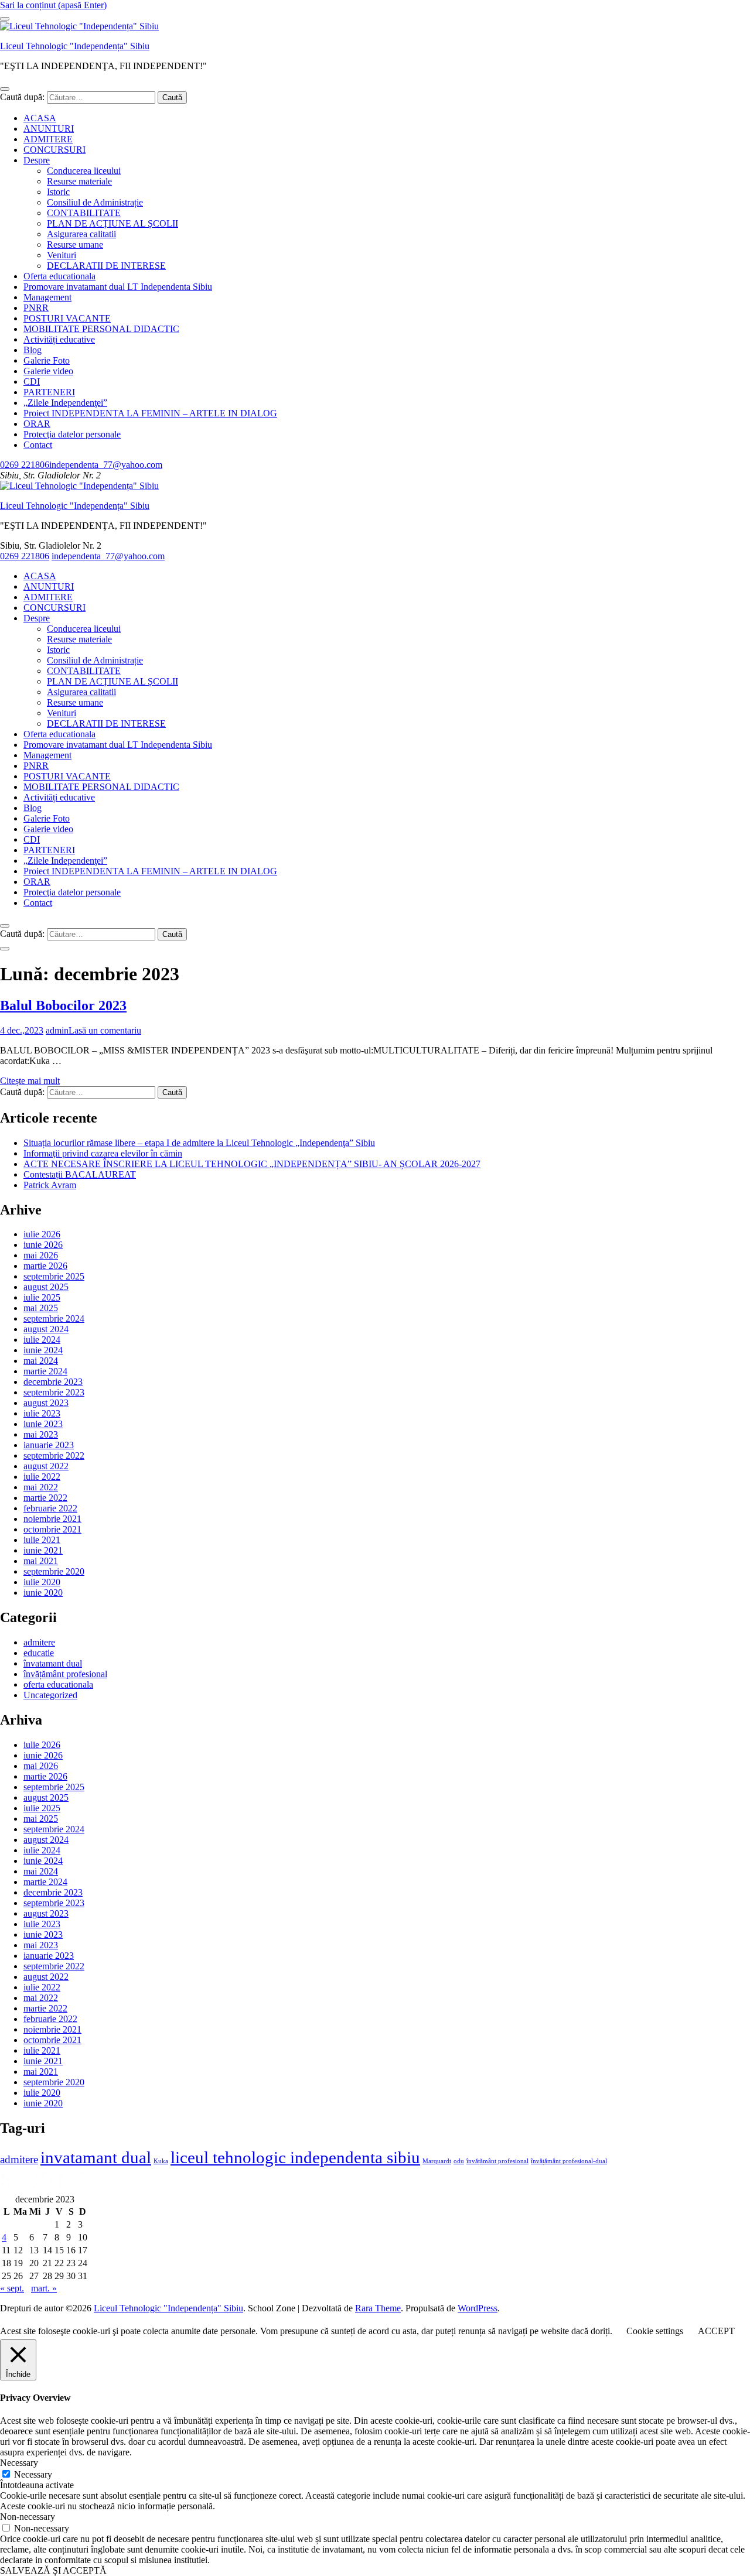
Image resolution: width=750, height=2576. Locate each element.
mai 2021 (41, 1561)
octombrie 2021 (52, 1529)
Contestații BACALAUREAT (80, 1174)
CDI (32, 382)
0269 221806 (25, 465)
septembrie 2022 (54, 1455)
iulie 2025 (42, 1297)
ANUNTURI (49, 129)
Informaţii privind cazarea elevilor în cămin (103, 1153)
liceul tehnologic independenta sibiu (295, 2157)
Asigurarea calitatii (81, 234)
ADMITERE (48, 139)
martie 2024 (45, 1371)
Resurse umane (75, 244)
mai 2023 (41, 1434)
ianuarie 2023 (49, 1445)
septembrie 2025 (54, 1276)
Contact (38, 445)
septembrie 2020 (54, 1571)
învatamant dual (53, 1663)
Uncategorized (50, 1695)
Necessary (33, 2474)
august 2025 (46, 1287)
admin (57, 1030)
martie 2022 (45, 1498)
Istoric (58, 192)
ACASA (40, 118)
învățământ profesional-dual (569, 2161)
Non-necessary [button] (28, 2517)
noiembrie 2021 (52, 1519)
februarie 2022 (50, 1508)
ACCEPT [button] (716, 2331)
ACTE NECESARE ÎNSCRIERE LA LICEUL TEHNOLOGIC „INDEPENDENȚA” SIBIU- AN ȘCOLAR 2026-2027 (252, 1164)
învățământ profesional (65, 1674)
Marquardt (437, 2161)
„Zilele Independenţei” (65, 403)
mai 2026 (41, 1255)
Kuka (161, 2161)
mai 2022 (41, 1487)
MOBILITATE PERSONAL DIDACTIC (101, 329)
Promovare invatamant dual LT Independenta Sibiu (118, 287)
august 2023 (46, 1403)
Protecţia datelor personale (72, 434)
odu (459, 2161)
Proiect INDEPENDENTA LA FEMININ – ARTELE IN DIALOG (150, 413)
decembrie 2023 (53, 1382)
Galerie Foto (47, 360)
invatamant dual (96, 2157)
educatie (39, 1653)
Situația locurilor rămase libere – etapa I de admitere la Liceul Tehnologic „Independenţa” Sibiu (199, 1143)
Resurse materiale (79, 181)
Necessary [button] (19, 2463)
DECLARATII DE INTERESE (106, 266)
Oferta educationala (59, 276)
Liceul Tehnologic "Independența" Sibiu (75, 46)
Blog (33, 350)
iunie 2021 (43, 1550)
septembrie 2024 (54, 1318)
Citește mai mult (30, 1081)
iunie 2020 (43, 1593)
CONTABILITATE (84, 213)
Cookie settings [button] (655, 2331)
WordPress (478, 2308)
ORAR (37, 424)
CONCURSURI (54, 150)
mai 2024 (41, 1361)
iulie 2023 (42, 1413)
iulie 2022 (42, 1477)
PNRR (36, 308)
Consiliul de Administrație (95, 202)
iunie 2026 (43, 1245)
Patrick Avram (50, 1185)
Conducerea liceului (84, 171)
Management (47, 297)
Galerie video (48, 371)
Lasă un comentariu (105, 1030)
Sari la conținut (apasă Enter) (53, 5)
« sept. (12, 2288)
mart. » (44, 2288)
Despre (37, 160)
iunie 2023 (43, 1424)
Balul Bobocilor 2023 (63, 1005)
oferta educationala (58, 1684)
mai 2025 (41, 1308)
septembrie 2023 (54, 1392)
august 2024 (46, 1329)
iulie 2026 (42, 1234)
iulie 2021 (42, 1540)
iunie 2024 (43, 1350)
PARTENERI (49, 392)
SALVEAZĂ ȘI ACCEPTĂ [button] (53, 2570)
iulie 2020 (42, 1582)
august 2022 (46, 1466)
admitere (39, 1642)
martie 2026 (45, 1266)
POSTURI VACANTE (67, 318)
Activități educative (59, 339)
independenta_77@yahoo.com (106, 465)
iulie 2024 (42, 1340)
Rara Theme (378, 2308)
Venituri (62, 255)
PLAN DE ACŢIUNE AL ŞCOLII (112, 223)
